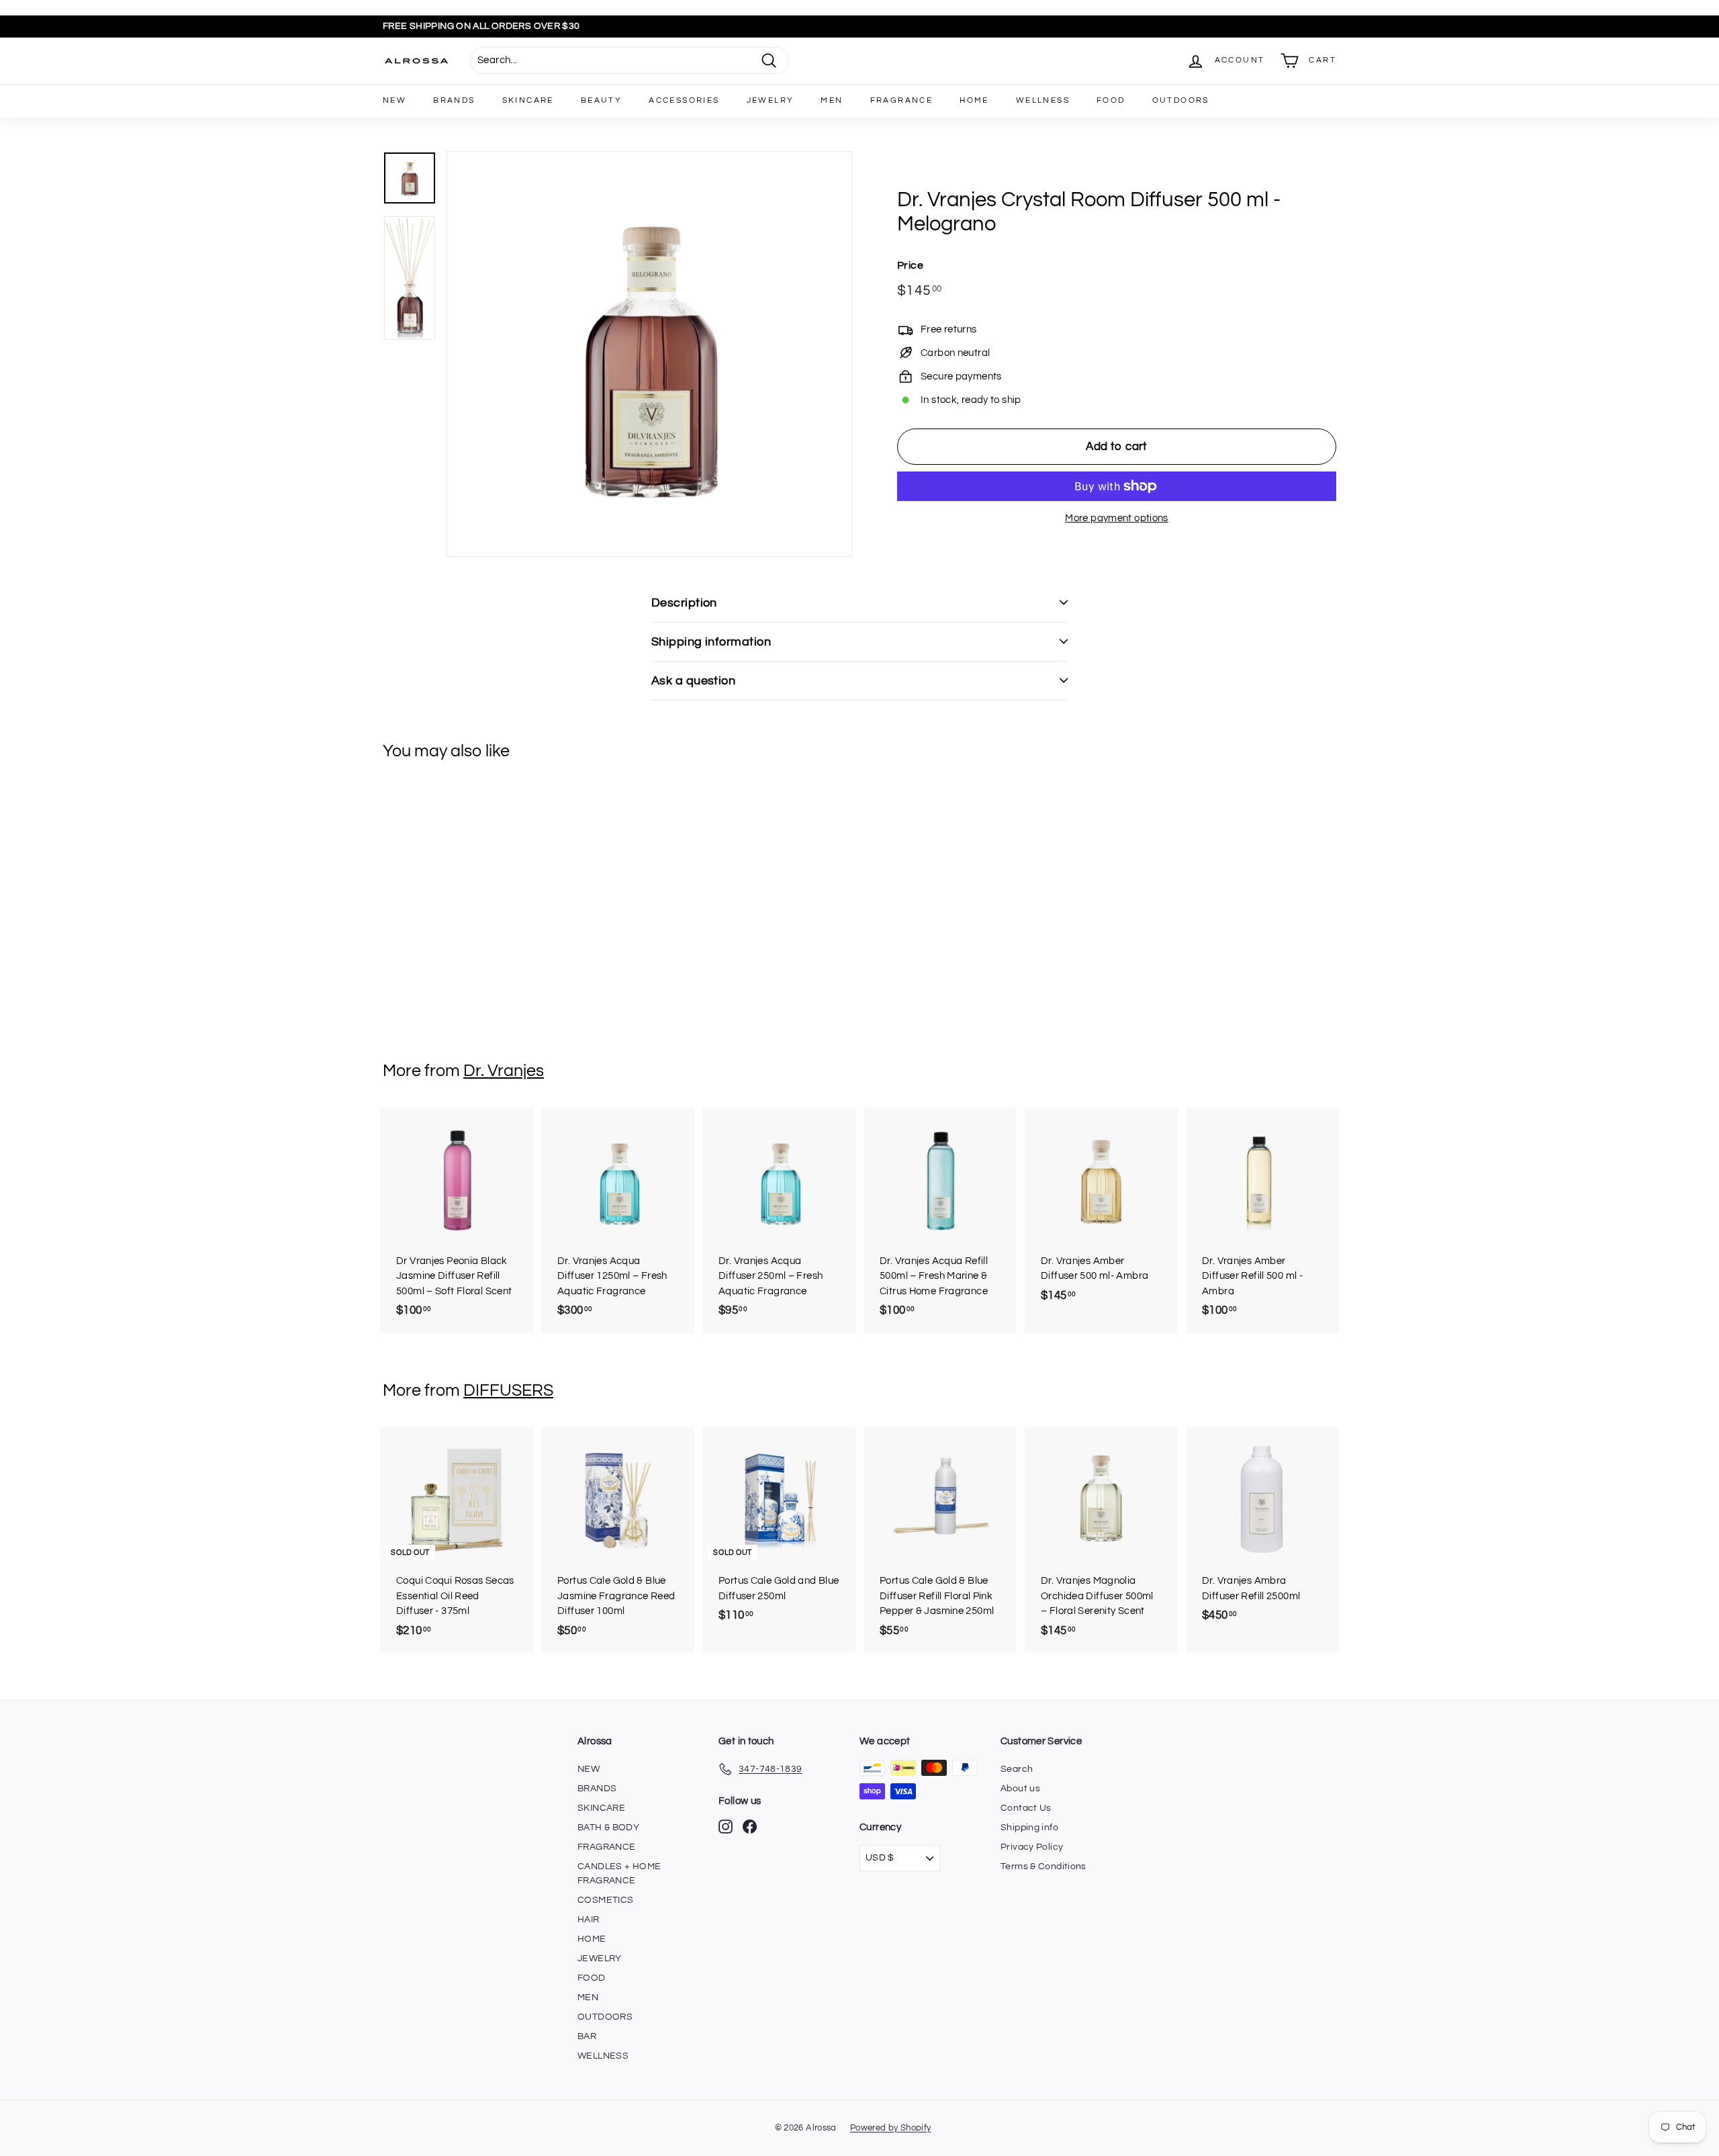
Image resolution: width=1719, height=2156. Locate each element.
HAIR (589, 1920)
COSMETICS (605, 1900)
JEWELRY (771, 100)
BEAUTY (601, 100)
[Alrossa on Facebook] (750, 1827)
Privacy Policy (1032, 1847)
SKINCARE (528, 100)
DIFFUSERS (508, 1390)
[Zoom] (649, 354)
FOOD (1111, 100)
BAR (587, 2036)
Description (684, 603)
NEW (394, 100)
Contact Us (1026, 1808)
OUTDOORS (1181, 100)
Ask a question (693, 681)
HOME (974, 100)
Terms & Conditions (1043, 1867)
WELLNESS (1043, 100)
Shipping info (1029, 1828)
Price (910, 265)
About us (1020, 1789)
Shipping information (711, 642)
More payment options (1117, 518)
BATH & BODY (608, 1828)
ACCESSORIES (684, 100)
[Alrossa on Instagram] (726, 1827)
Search (1017, 1769)
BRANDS (454, 100)
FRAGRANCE (902, 100)
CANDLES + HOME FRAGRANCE (619, 1874)
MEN (832, 100)
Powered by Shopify (891, 2128)
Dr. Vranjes (504, 1071)
